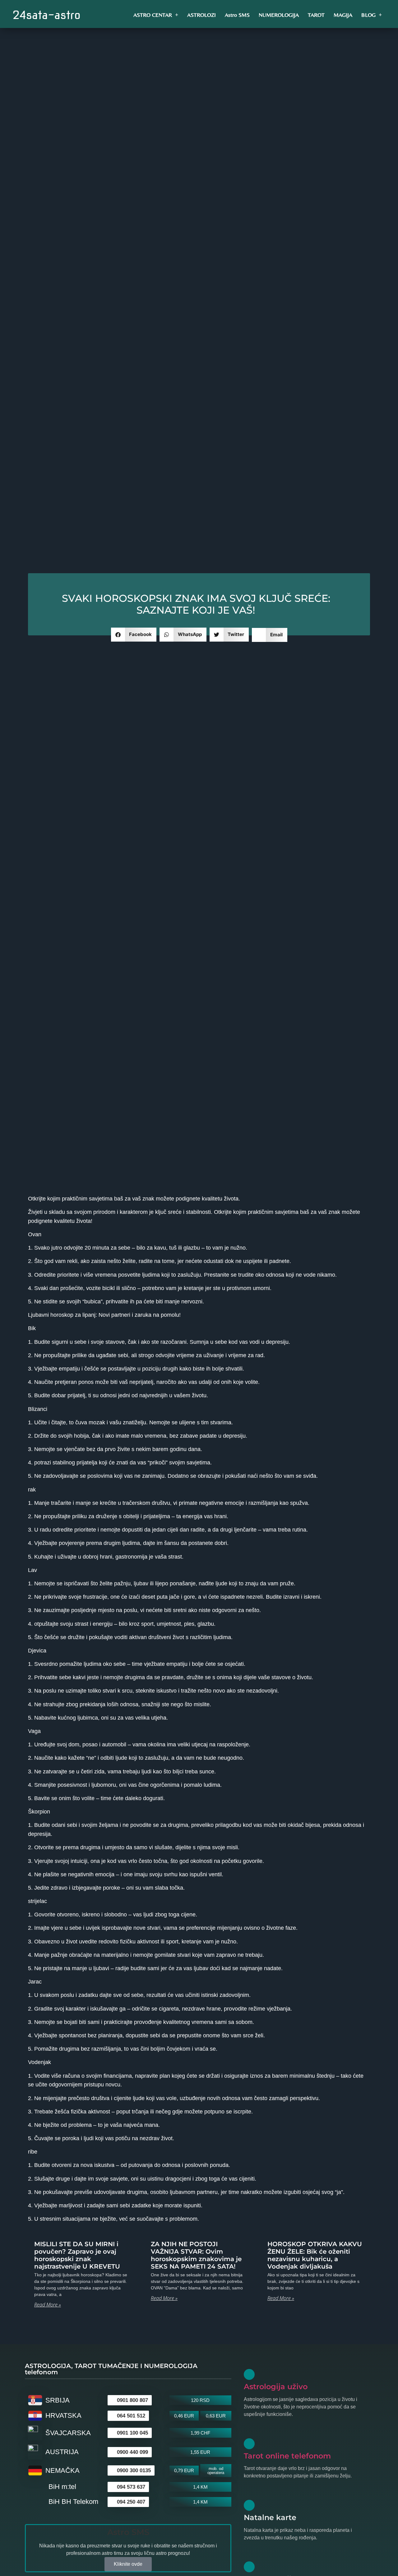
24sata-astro (46, 15)
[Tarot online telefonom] (249, 2444)
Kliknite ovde (128, 2564)
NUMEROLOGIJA (279, 15)
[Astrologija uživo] (249, 2374)
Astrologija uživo (276, 2387)
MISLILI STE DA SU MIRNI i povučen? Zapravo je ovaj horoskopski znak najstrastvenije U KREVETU (77, 2255)
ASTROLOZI (201, 15)
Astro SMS (237, 15)
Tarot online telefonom (287, 2456)
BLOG (368, 15)
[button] (134, 635)
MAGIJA (343, 15)
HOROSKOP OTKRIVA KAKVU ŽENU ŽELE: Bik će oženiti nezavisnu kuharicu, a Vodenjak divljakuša (315, 2255)
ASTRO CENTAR (153, 15)
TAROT (316, 15)
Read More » (48, 2305)
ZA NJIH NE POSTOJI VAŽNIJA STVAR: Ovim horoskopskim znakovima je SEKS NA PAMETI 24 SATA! (196, 2255)
